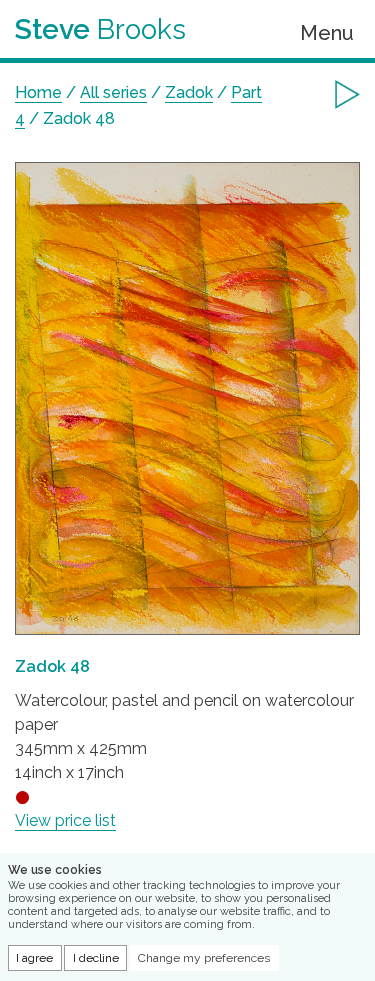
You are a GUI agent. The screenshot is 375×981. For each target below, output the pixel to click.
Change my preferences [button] (204, 958)
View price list (65, 820)
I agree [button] (34, 958)
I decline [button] (96, 958)
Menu (327, 33)
